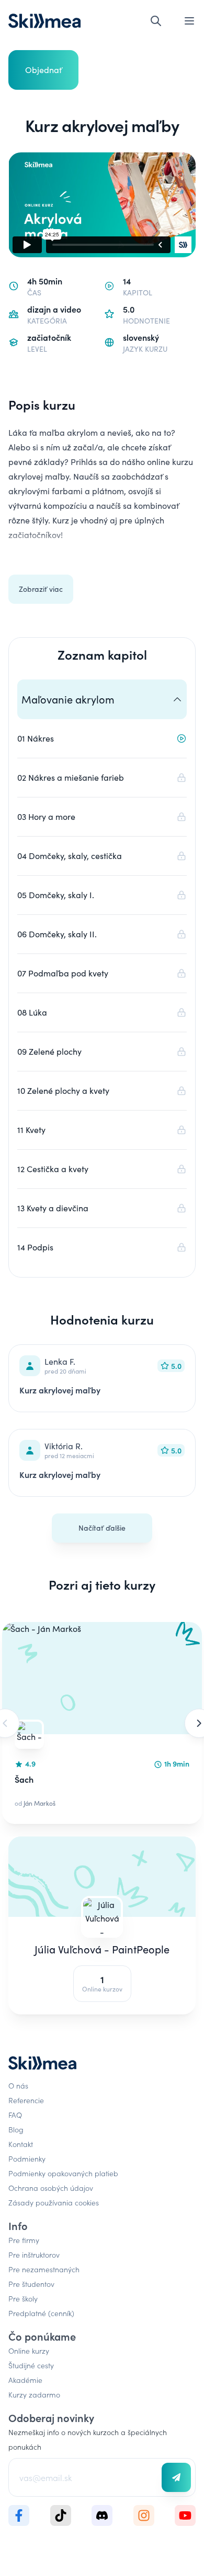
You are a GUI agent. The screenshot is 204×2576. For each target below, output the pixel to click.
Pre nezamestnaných (44, 2269)
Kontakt (21, 2144)
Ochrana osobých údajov (51, 2188)
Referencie (26, 2100)
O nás (18, 2085)
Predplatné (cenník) (41, 2313)
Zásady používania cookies (54, 2202)
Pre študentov (31, 2284)
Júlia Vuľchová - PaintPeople (102, 1949)
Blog (16, 2129)
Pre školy (23, 2298)
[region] (102, 1723)
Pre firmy (24, 2240)
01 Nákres (36, 738)
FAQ (15, 2115)
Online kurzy (29, 2351)
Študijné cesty (31, 2365)
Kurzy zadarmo (34, 2394)
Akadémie (25, 2380)
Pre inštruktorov (34, 2255)
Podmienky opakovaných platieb (63, 2173)
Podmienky (27, 2158)
